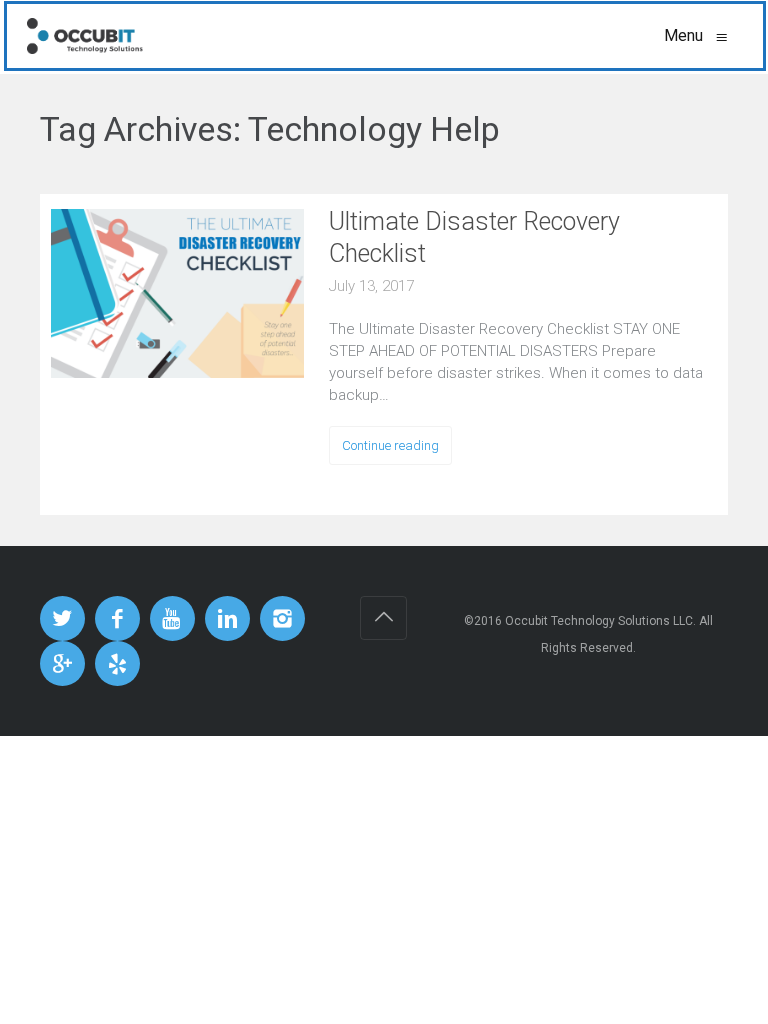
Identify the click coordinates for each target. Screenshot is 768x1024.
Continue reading (390, 445)
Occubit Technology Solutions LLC (599, 621)
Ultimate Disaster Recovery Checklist (474, 237)
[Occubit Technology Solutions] (85, 36)
